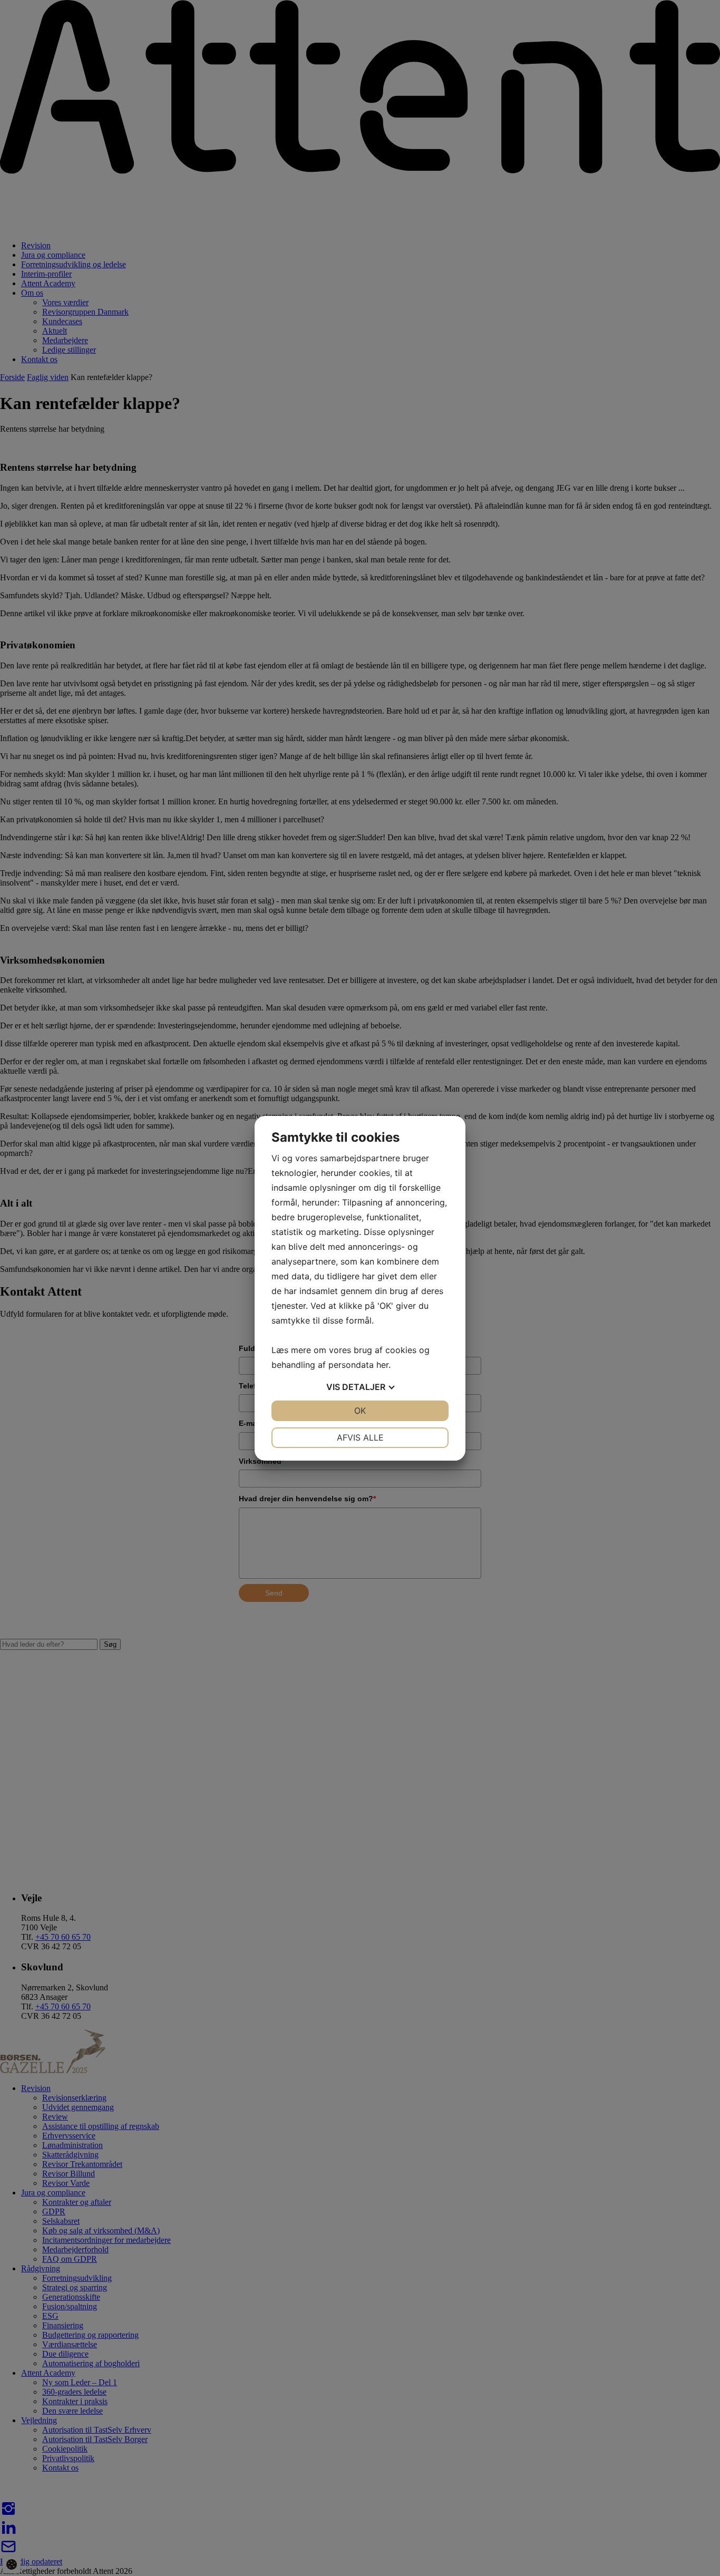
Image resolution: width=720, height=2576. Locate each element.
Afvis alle (360, 1437)
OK (360, 1411)
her (382, 1365)
